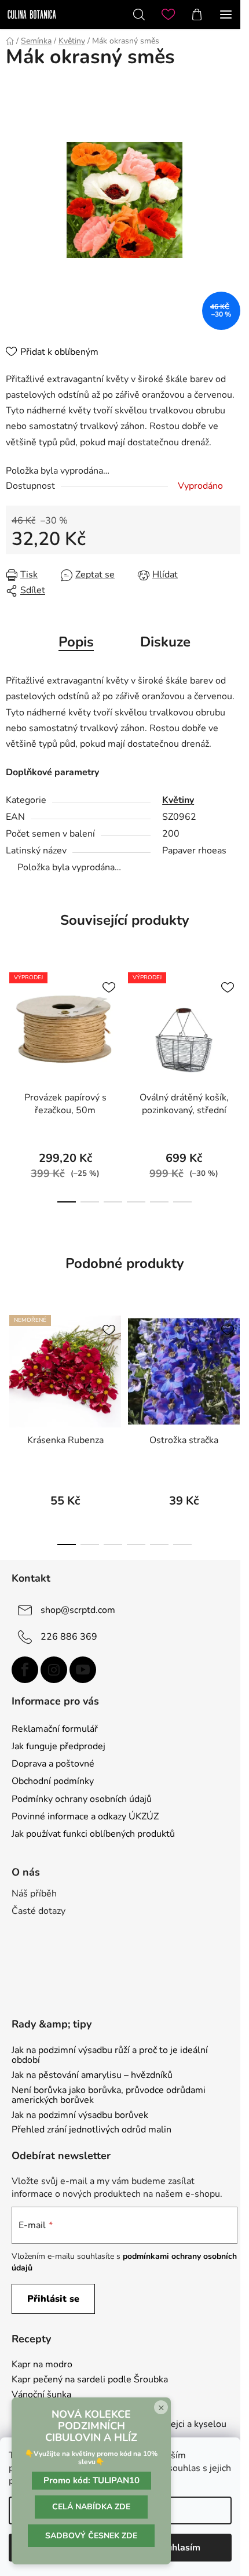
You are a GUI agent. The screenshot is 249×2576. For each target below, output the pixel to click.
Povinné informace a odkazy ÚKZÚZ (85, 1816)
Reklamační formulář (55, 1729)
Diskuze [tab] (165, 642)
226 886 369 (69, 1637)
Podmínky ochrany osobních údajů (82, 1799)
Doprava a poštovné (53, 1764)
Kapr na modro (42, 2365)
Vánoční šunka (41, 2395)
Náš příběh (34, 1894)
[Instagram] (54, 1670)
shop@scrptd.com (78, 1610)
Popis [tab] (76, 642)
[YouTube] (83, 1670)
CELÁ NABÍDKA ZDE (91, 2507)
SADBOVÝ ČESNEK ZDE (91, 2536)
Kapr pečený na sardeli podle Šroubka (90, 2380)
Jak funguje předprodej (58, 1746)
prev (12, 1019)
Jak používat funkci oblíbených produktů (93, 1834)
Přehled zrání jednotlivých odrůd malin (91, 2130)
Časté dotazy (39, 1911)
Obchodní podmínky (53, 1781)
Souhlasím (178, 2548)
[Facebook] (25, 1670)
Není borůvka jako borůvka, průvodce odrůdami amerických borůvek (109, 2096)
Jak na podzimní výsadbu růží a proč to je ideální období (110, 2056)
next (237, 1019)
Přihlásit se (53, 2299)
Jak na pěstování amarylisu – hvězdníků (92, 2076)
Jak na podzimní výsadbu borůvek (80, 2116)
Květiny (178, 800)
